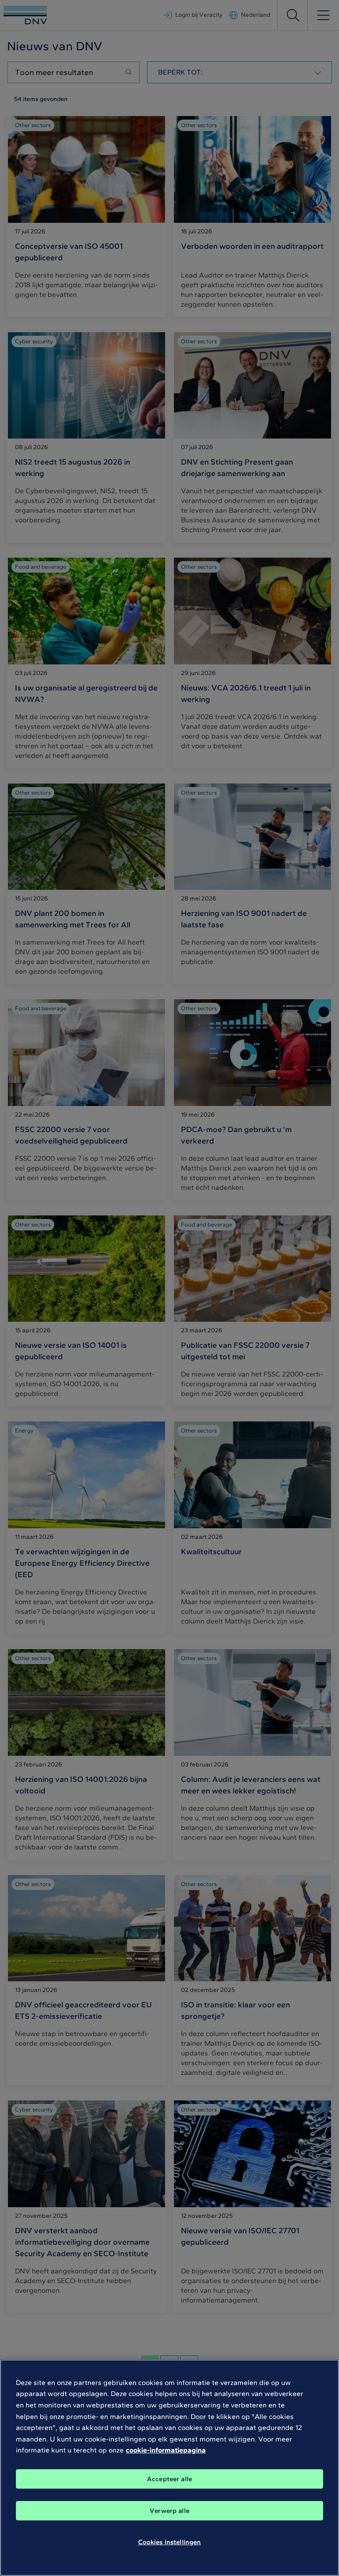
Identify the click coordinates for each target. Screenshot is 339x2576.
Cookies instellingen (170, 2542)
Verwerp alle (169, 2511)
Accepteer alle (169, 2479)
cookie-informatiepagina (166, 2450)
